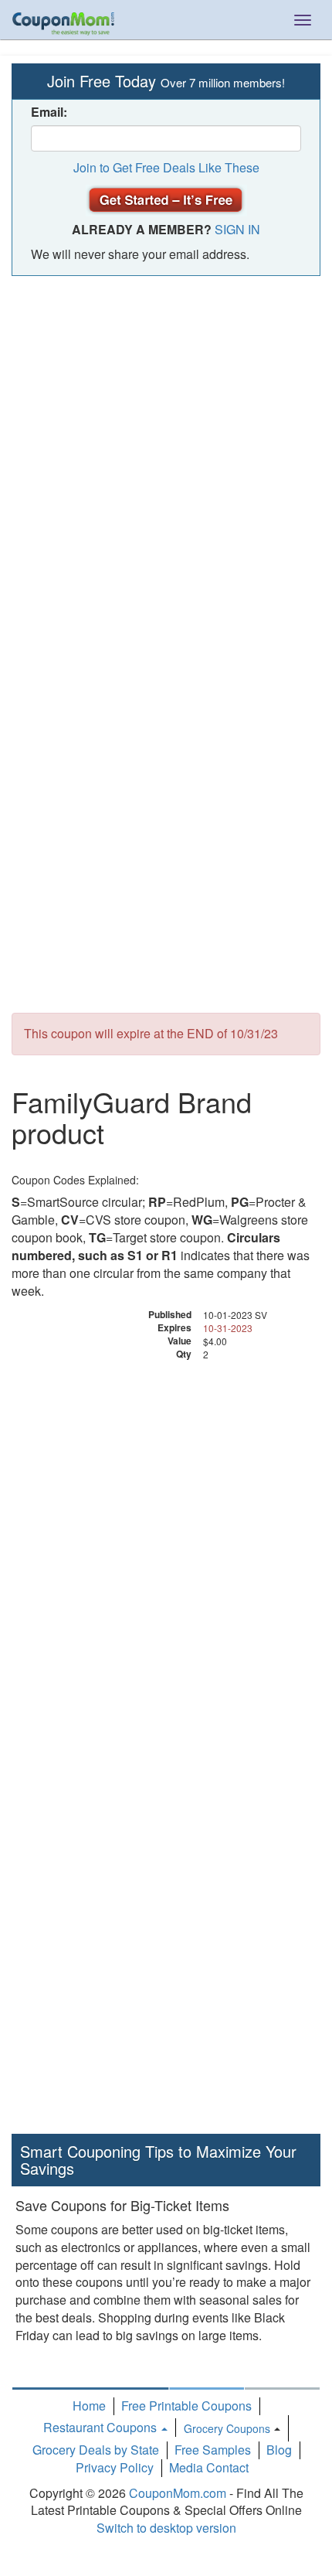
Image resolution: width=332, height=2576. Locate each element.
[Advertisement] (166, 458)
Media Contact (209, 2467)
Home (89, 2406)
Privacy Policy (115, 2467)
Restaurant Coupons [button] (102, 2427)
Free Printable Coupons (186, 2406)
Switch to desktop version (166, 2528)
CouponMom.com (178, 2493)
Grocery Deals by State (96, 2450)
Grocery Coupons (227, 2428)
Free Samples (213, 2450)
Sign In (237, 229)
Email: (49, 112)
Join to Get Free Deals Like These (166, 167)
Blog (279, 2450)
